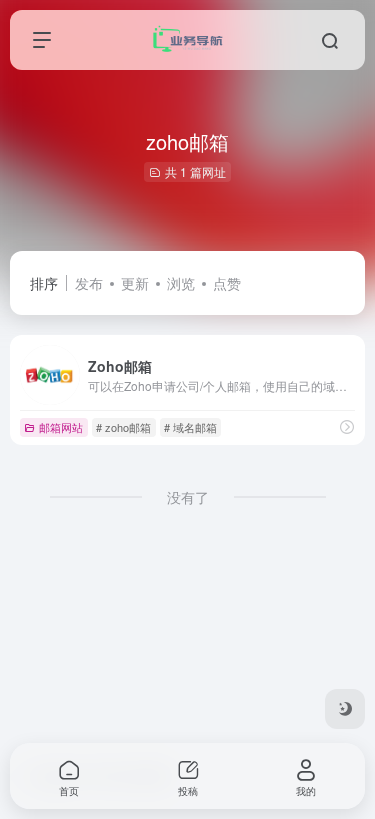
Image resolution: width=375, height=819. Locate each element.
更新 (135, 283)
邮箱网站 (61, 427)
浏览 (181, 283)
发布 (89, 283)
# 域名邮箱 (190, 427)
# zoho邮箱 (123, 427)
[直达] (347, 426)
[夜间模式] (345, 709)
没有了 (188, 497)
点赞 (227, 283)
